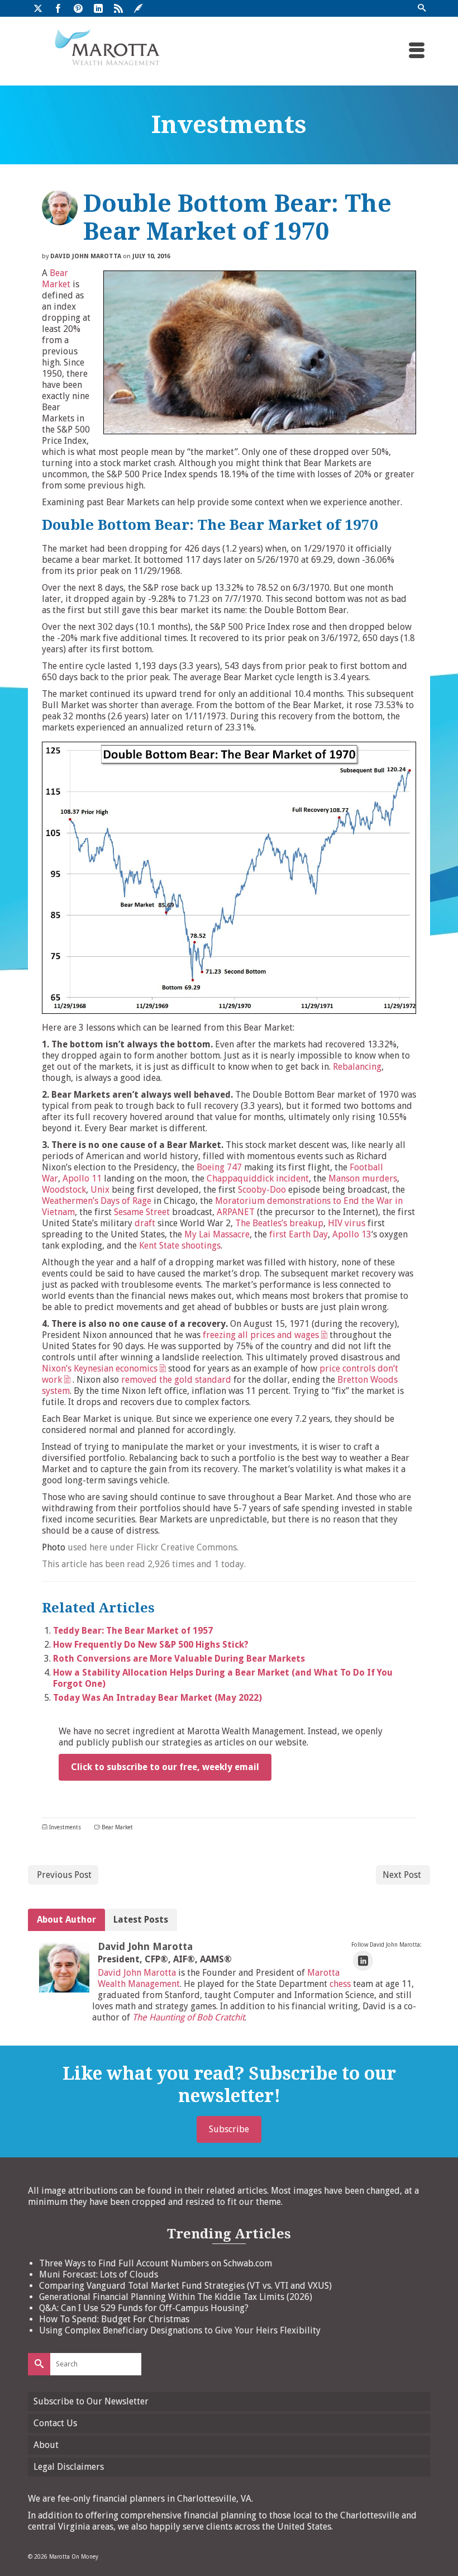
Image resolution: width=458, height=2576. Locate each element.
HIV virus (347, 1223)
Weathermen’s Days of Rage (97, 1201)
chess (340, 1984)
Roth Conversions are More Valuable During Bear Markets (179, 1659)
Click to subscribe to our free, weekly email (165, 1767)
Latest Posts (141, 1920)
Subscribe (229, 2129)
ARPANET (236, 1212)
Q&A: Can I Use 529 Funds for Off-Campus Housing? (144, 2308)
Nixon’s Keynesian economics (100, 1368)
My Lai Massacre (217, 1234)
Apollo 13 (352, 1234)
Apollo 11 (82, 1178)
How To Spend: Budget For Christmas (114, 2319)
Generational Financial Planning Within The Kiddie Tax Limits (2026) (176, 2297)
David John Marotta (86, 256)
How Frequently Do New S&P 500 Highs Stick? (151, 1645)
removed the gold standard (176, 1380)
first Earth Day (297, 1234)
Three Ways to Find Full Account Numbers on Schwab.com (156, 2263)
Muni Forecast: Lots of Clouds (99, 2274)
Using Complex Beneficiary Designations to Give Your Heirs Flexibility (180, 2330)
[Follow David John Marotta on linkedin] (363, 1961)
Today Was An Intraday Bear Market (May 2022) (158, 1698)
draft (145, 1223)
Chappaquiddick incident (258, 1178)
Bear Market (56, 279)
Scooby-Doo (262, 1190)
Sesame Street (142, 1212)
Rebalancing (357, 1067)
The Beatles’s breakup (279, 1223)
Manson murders (363, 1178)
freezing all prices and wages (261, 1335)
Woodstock (64, 1190)
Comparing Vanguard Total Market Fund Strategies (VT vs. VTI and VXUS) (185, 2286)
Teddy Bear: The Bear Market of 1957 (133, 1631)
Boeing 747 (219, 1167)
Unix (100, 1190)
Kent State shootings (180, 1246)
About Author (66, 1920)
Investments (65, 1827)
